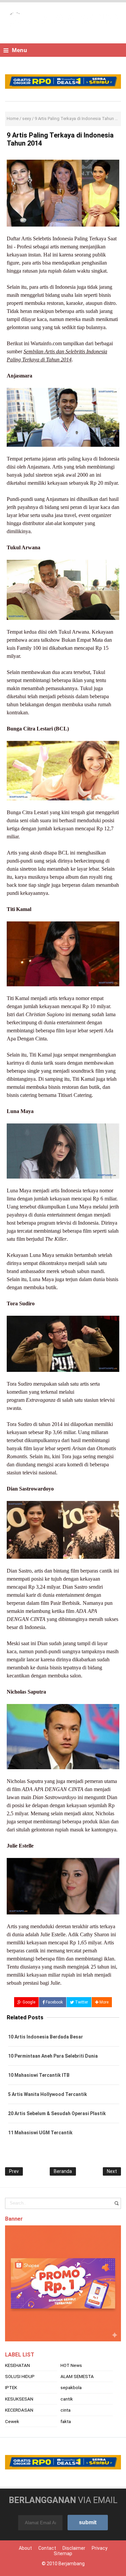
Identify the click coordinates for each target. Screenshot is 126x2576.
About (25, 2548)
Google (28, 2002)
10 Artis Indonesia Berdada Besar (46, 2037)
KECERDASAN (19, 2410)
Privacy (100, 2548)
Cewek (12, 2421)
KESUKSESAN (19, 2399)
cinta (66, 2410)
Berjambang (72, 2564)
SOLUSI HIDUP (20, 2376)
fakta (66, 2421)
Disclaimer (74, 2548)
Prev (14, 2171)
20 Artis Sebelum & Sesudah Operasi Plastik (57, 2113)
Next (112, 2171)
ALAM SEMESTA (77, 2376)
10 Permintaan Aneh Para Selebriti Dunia (53, 2056)
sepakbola (71, 2387)
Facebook (54, 2002)
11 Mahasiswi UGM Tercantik (40, 2133)
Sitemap (63, 2553)
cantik (67, 2399)
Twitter (81, 2002)
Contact (47, 2548)
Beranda (63, 2171)
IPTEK (11, 2387)
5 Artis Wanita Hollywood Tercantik (48, 2094)
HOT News (71, 2365)
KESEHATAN (17, 2365)
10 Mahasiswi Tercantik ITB (39, 2075)
